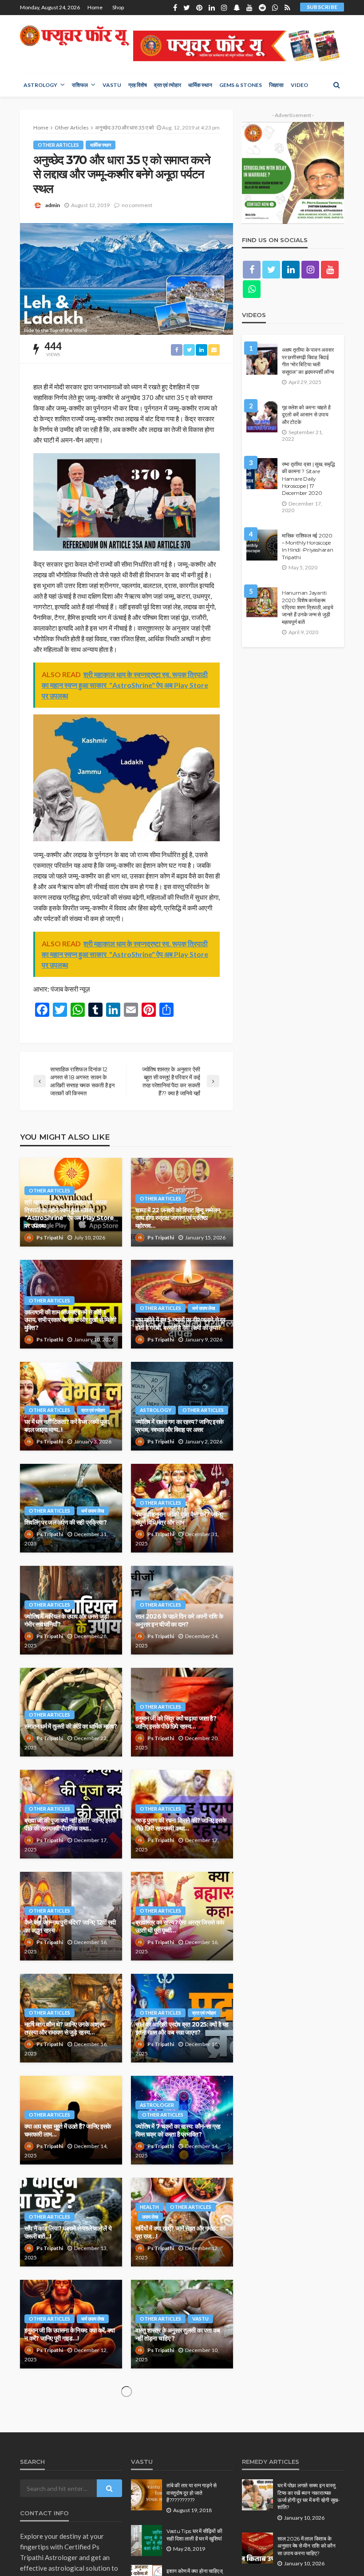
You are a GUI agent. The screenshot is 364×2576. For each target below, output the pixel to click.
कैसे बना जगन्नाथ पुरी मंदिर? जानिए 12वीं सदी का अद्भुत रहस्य (70, 1926)
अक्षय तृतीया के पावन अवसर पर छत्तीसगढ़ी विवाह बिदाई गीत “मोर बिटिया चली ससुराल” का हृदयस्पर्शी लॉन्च (308, 361)
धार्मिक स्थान (200, 85)
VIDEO (299, 85)
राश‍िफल (80, 85)
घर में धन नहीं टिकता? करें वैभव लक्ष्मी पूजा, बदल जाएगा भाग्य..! (67, 1426)
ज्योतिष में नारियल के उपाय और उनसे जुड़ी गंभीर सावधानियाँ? (67, 1620)
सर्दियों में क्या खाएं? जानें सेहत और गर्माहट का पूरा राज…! (180, 2232)
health (149, 2207)
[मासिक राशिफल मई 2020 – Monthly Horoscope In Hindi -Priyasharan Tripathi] (262, 545)
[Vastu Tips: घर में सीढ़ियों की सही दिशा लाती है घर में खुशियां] (146, 2541)
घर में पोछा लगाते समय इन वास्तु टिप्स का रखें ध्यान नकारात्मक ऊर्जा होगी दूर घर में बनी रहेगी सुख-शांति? (309, 2496)
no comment (137, 205)
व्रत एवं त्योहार (168, 85)
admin (53, 205)
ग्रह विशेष (138, 85)
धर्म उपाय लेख (204, 1308)
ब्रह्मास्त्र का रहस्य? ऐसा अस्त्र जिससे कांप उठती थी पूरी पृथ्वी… (180, 1926)
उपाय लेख (150, 2217)
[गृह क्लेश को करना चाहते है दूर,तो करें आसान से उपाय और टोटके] (262, 417)
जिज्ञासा (276, 85)
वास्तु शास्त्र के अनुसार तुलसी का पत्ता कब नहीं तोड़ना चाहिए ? (178, 2334)
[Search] (336, 85)
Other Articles (58, 145)
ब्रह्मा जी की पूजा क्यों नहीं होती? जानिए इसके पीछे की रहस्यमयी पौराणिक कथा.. (70, 1824)
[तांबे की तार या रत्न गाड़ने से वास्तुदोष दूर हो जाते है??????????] (146, 2495)
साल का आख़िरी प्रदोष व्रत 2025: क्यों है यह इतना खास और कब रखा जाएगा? (182, 2028)
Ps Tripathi (50, 1237)
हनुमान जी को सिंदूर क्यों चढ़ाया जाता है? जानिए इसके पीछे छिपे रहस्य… (176, 1722)
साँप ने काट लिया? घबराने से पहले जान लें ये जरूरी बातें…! (68, 2232)
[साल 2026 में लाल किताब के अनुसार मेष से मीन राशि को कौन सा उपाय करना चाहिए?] (257, 2548)
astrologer (157, 2105)
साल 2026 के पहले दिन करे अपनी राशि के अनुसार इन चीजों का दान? (179, 1620)
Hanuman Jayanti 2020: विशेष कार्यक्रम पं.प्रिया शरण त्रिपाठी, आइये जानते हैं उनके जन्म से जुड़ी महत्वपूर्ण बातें (308, 608)
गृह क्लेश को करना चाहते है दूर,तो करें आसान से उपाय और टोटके (306, 415)
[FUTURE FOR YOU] (75, 36)
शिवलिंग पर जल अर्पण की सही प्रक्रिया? (65, 1522)
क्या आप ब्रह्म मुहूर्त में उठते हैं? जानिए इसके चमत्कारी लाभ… (67, 2130)
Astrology (40, 85)
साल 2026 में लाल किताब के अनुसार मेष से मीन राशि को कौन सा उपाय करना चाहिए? (307, 2546)
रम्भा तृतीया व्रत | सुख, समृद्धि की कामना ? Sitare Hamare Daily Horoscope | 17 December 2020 (309, 479)
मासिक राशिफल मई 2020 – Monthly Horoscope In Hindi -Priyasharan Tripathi (308, 547)
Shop (118, 7)
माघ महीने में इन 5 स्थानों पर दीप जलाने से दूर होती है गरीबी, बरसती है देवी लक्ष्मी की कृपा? (180, 1324)
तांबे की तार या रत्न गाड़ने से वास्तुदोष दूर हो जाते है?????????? (192, 2493)
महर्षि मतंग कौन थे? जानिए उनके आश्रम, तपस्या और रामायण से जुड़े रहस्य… (65, 2028)
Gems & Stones (241, 85)
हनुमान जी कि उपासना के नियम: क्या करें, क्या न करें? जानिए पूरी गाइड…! (69, 2334)
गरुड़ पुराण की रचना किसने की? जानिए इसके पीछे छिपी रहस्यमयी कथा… (181, 1824)
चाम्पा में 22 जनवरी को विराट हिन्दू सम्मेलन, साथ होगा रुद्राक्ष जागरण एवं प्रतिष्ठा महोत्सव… (178, 1218)
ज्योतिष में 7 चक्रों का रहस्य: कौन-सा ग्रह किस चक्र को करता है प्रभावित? (178, 2130)
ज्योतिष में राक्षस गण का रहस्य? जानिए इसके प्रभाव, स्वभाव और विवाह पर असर (179, 1426)
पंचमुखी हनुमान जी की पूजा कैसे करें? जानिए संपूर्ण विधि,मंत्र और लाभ (179, 1518)
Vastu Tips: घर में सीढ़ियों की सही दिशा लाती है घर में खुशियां (194, 2535)
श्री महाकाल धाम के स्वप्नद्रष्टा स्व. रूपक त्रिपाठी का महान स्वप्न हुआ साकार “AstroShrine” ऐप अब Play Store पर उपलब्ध (69, 1214)
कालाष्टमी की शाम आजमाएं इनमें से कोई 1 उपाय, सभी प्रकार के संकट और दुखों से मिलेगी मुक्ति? (70, 1320)
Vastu (112, 85)
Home (95, 7)
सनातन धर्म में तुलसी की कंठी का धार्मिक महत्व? (71, 1726)
